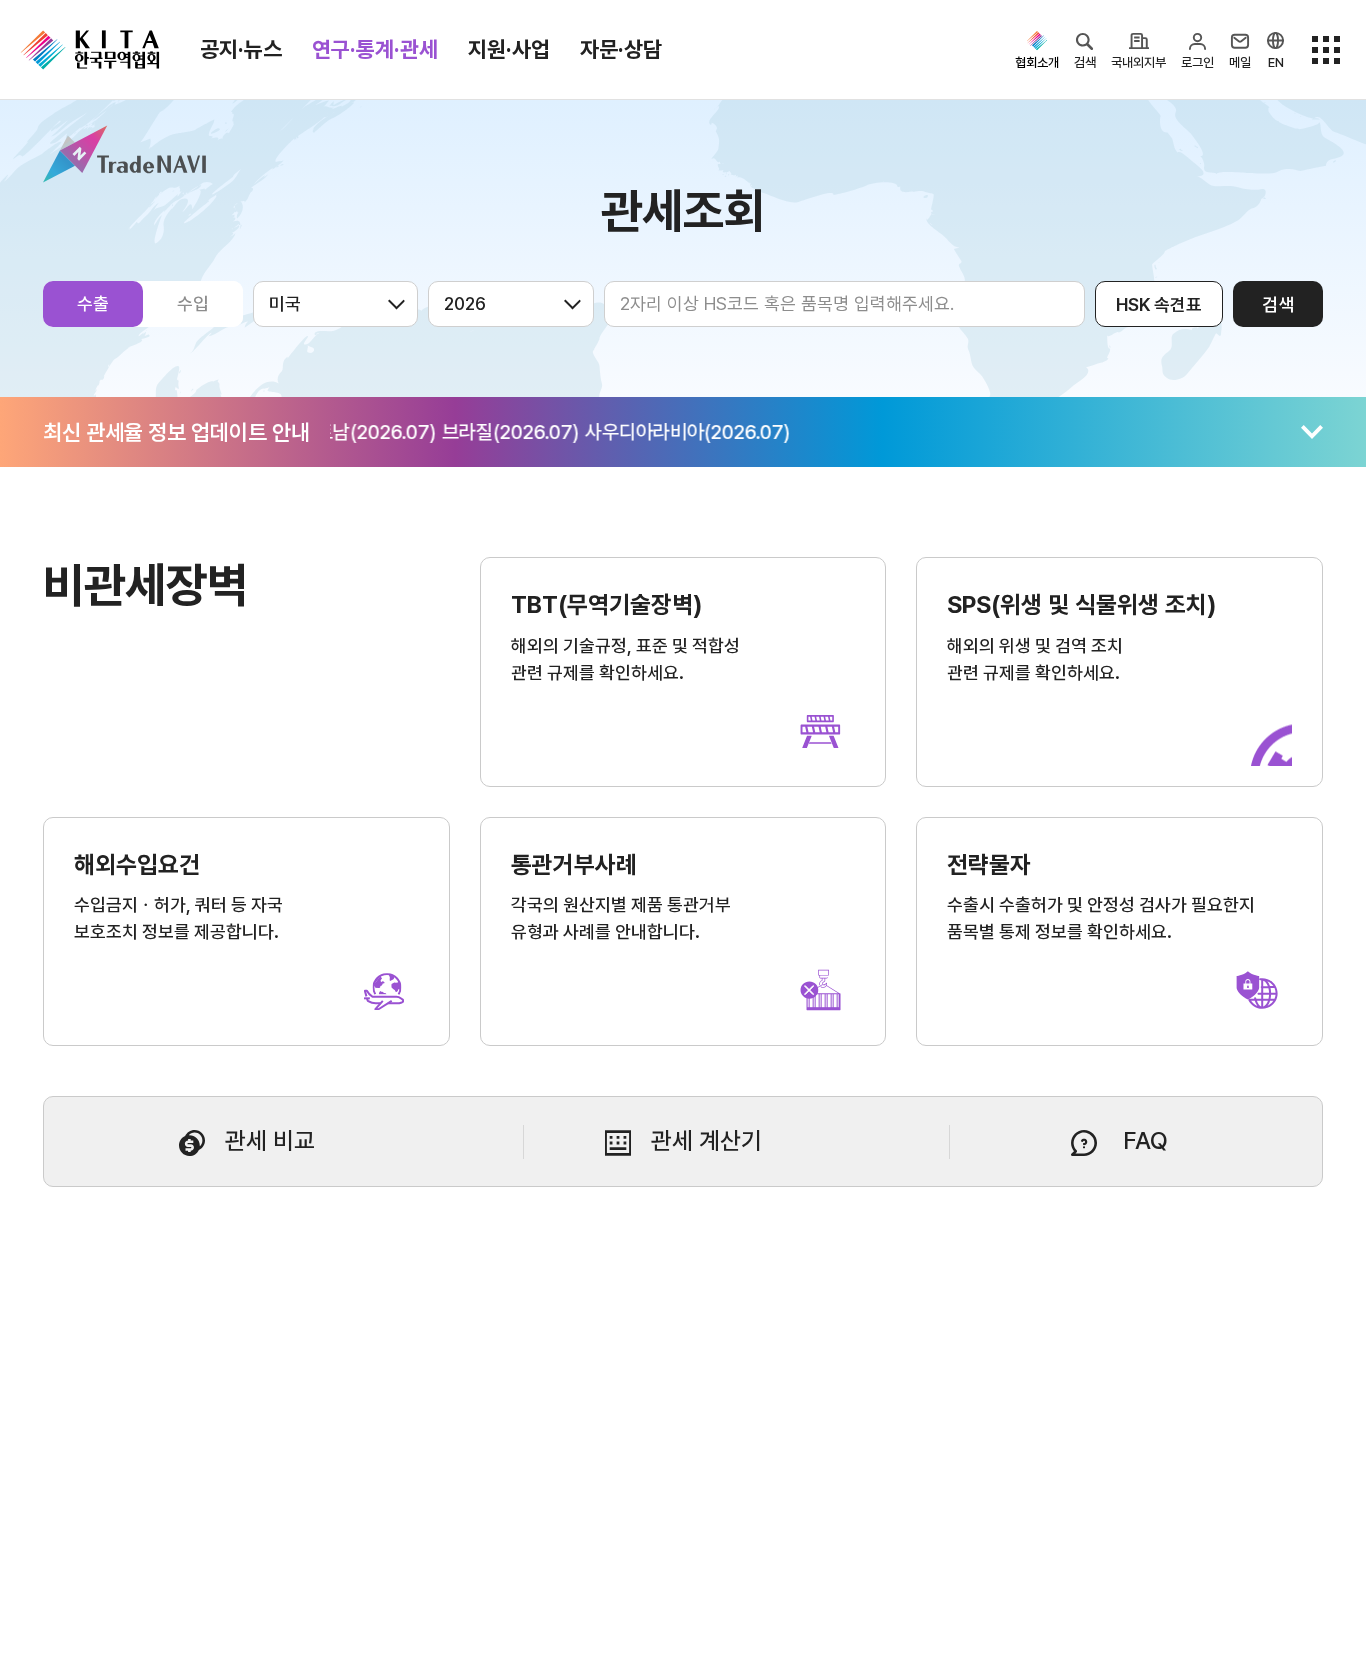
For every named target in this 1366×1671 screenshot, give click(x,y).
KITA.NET (90, 50)
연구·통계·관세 (375, 49)
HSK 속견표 (1159, 304)
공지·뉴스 (241, 49)
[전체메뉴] (1326, 50)
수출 (93, 303)
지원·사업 (509, 49)
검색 (1278, 304)
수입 (193, 303)
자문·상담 (621, 49)
